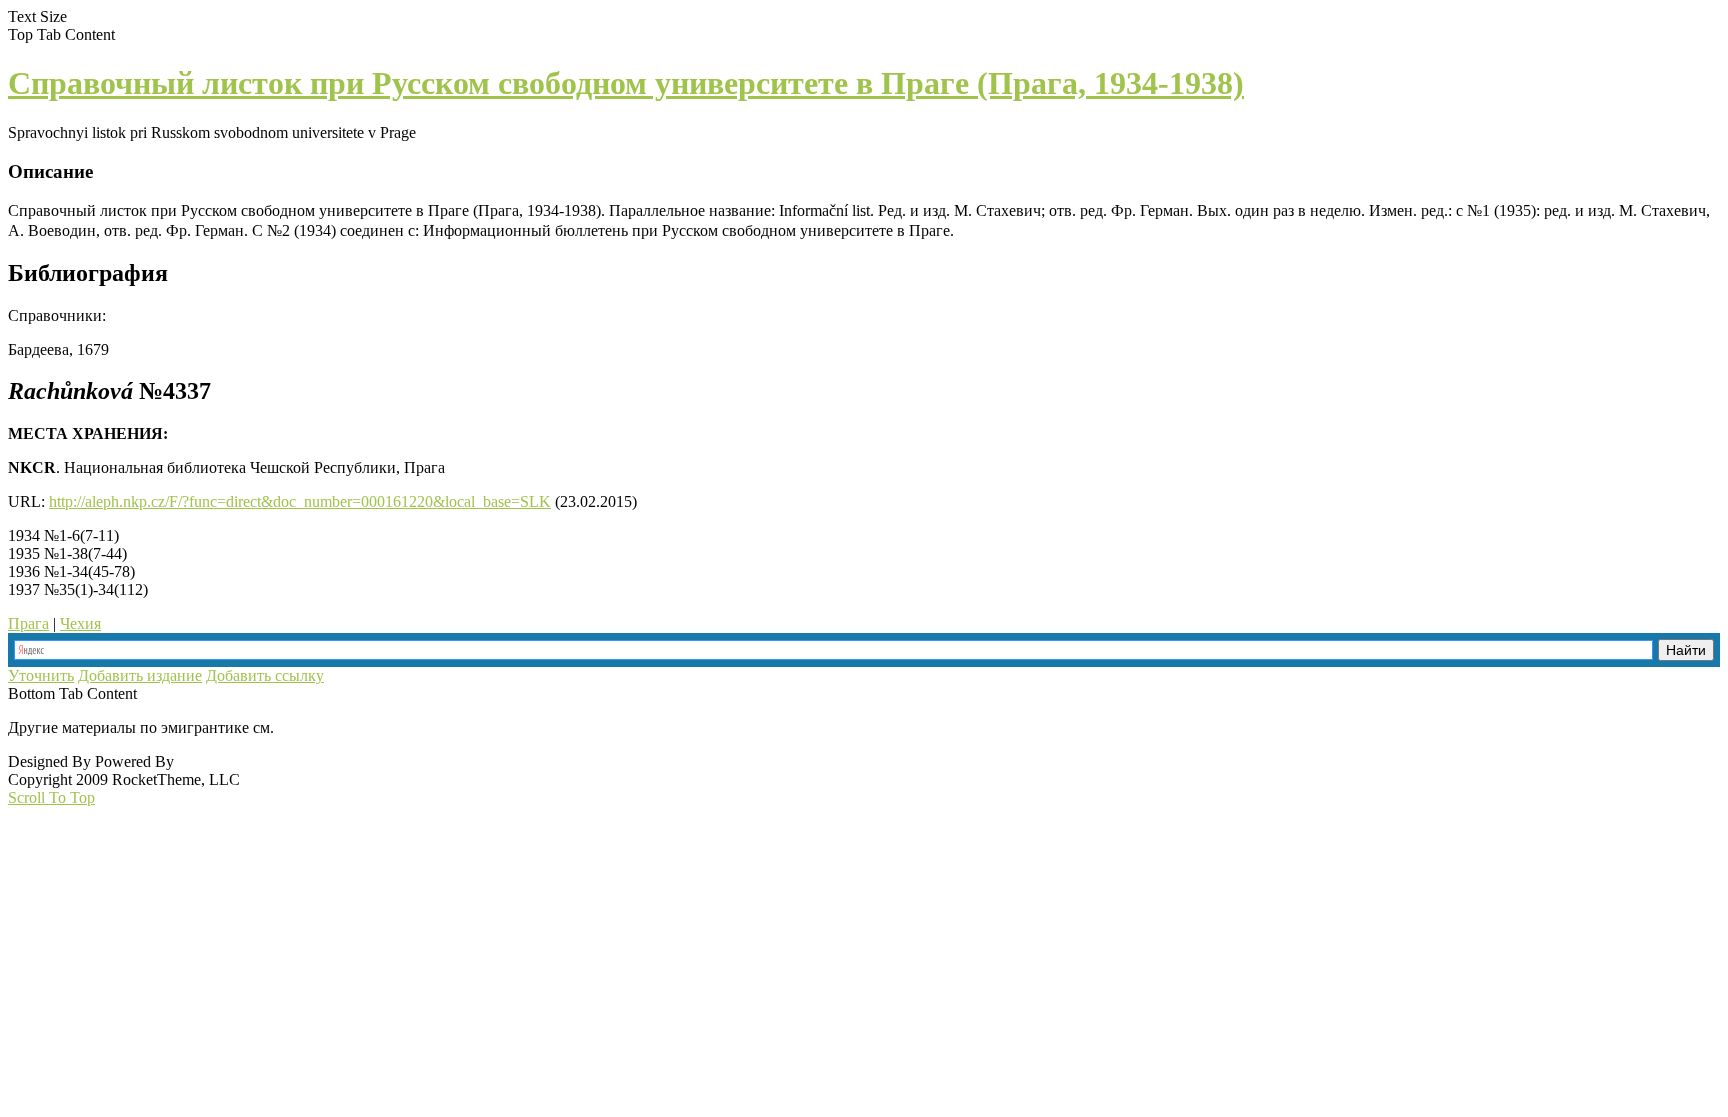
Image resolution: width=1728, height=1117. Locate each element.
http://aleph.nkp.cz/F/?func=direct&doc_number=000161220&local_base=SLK (300, 501)
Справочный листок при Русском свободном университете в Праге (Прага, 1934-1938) (626, 83)
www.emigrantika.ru (348, 727)
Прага (28, 623)
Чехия (80, 623)
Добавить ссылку (265, 675)
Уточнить (41, 675)
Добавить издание (140, 675)
